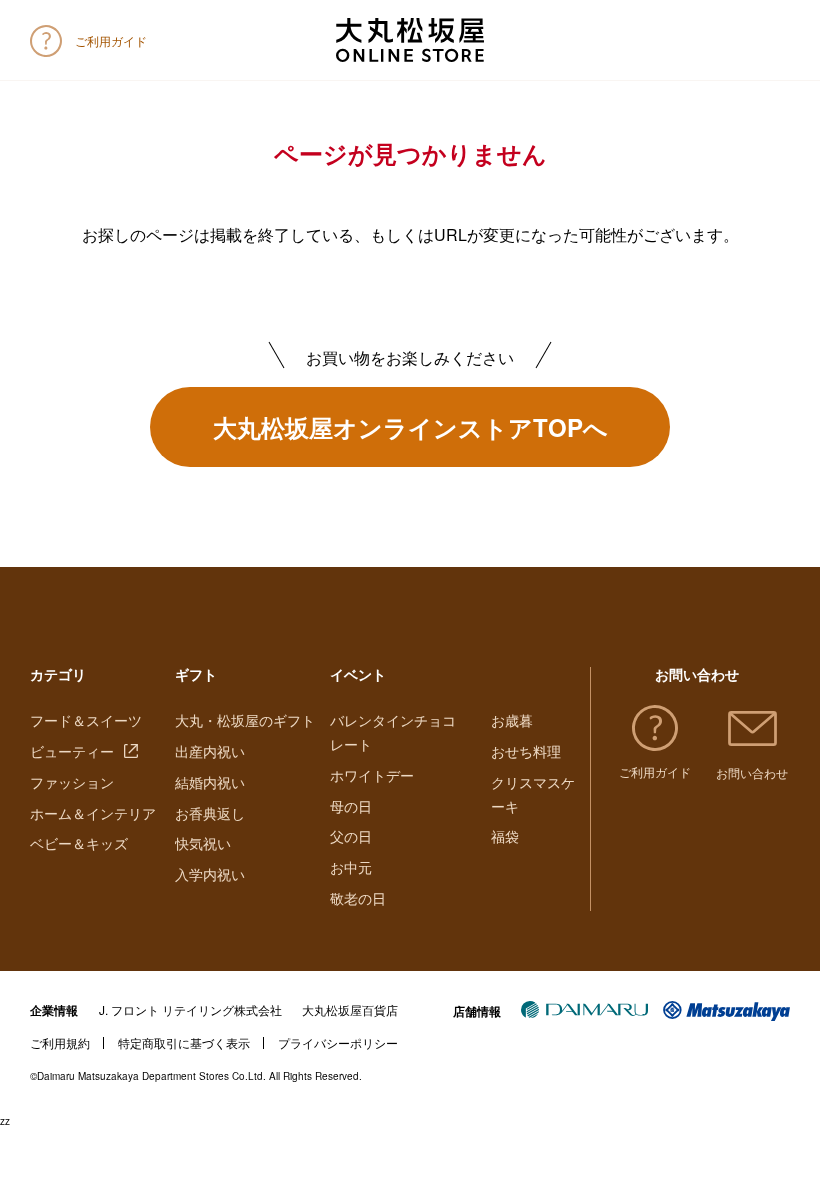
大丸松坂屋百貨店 (350, 1009)
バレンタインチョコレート (393, 732)
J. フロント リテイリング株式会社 (190, 1009)
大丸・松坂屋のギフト (245, 720)
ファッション (72, 782)
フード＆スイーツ (86, 720)
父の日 (351, 836)
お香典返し (210, 813)
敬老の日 (358, 898)
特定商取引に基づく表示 (184, 1042)
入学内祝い (210, 874)
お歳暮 (512, 720)
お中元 (351, 867)
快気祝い (203, 843)
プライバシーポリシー (338, 1042)
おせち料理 (526, 751)
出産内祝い (210, 751)
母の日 (351, 806)
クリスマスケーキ (533, 794)
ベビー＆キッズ (79, 843)
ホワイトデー (372, 775)
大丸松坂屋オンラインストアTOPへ (410, 427)
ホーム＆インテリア (93, 813)
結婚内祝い (210, 782)
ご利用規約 (60, 1042)
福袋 (505, 836)
